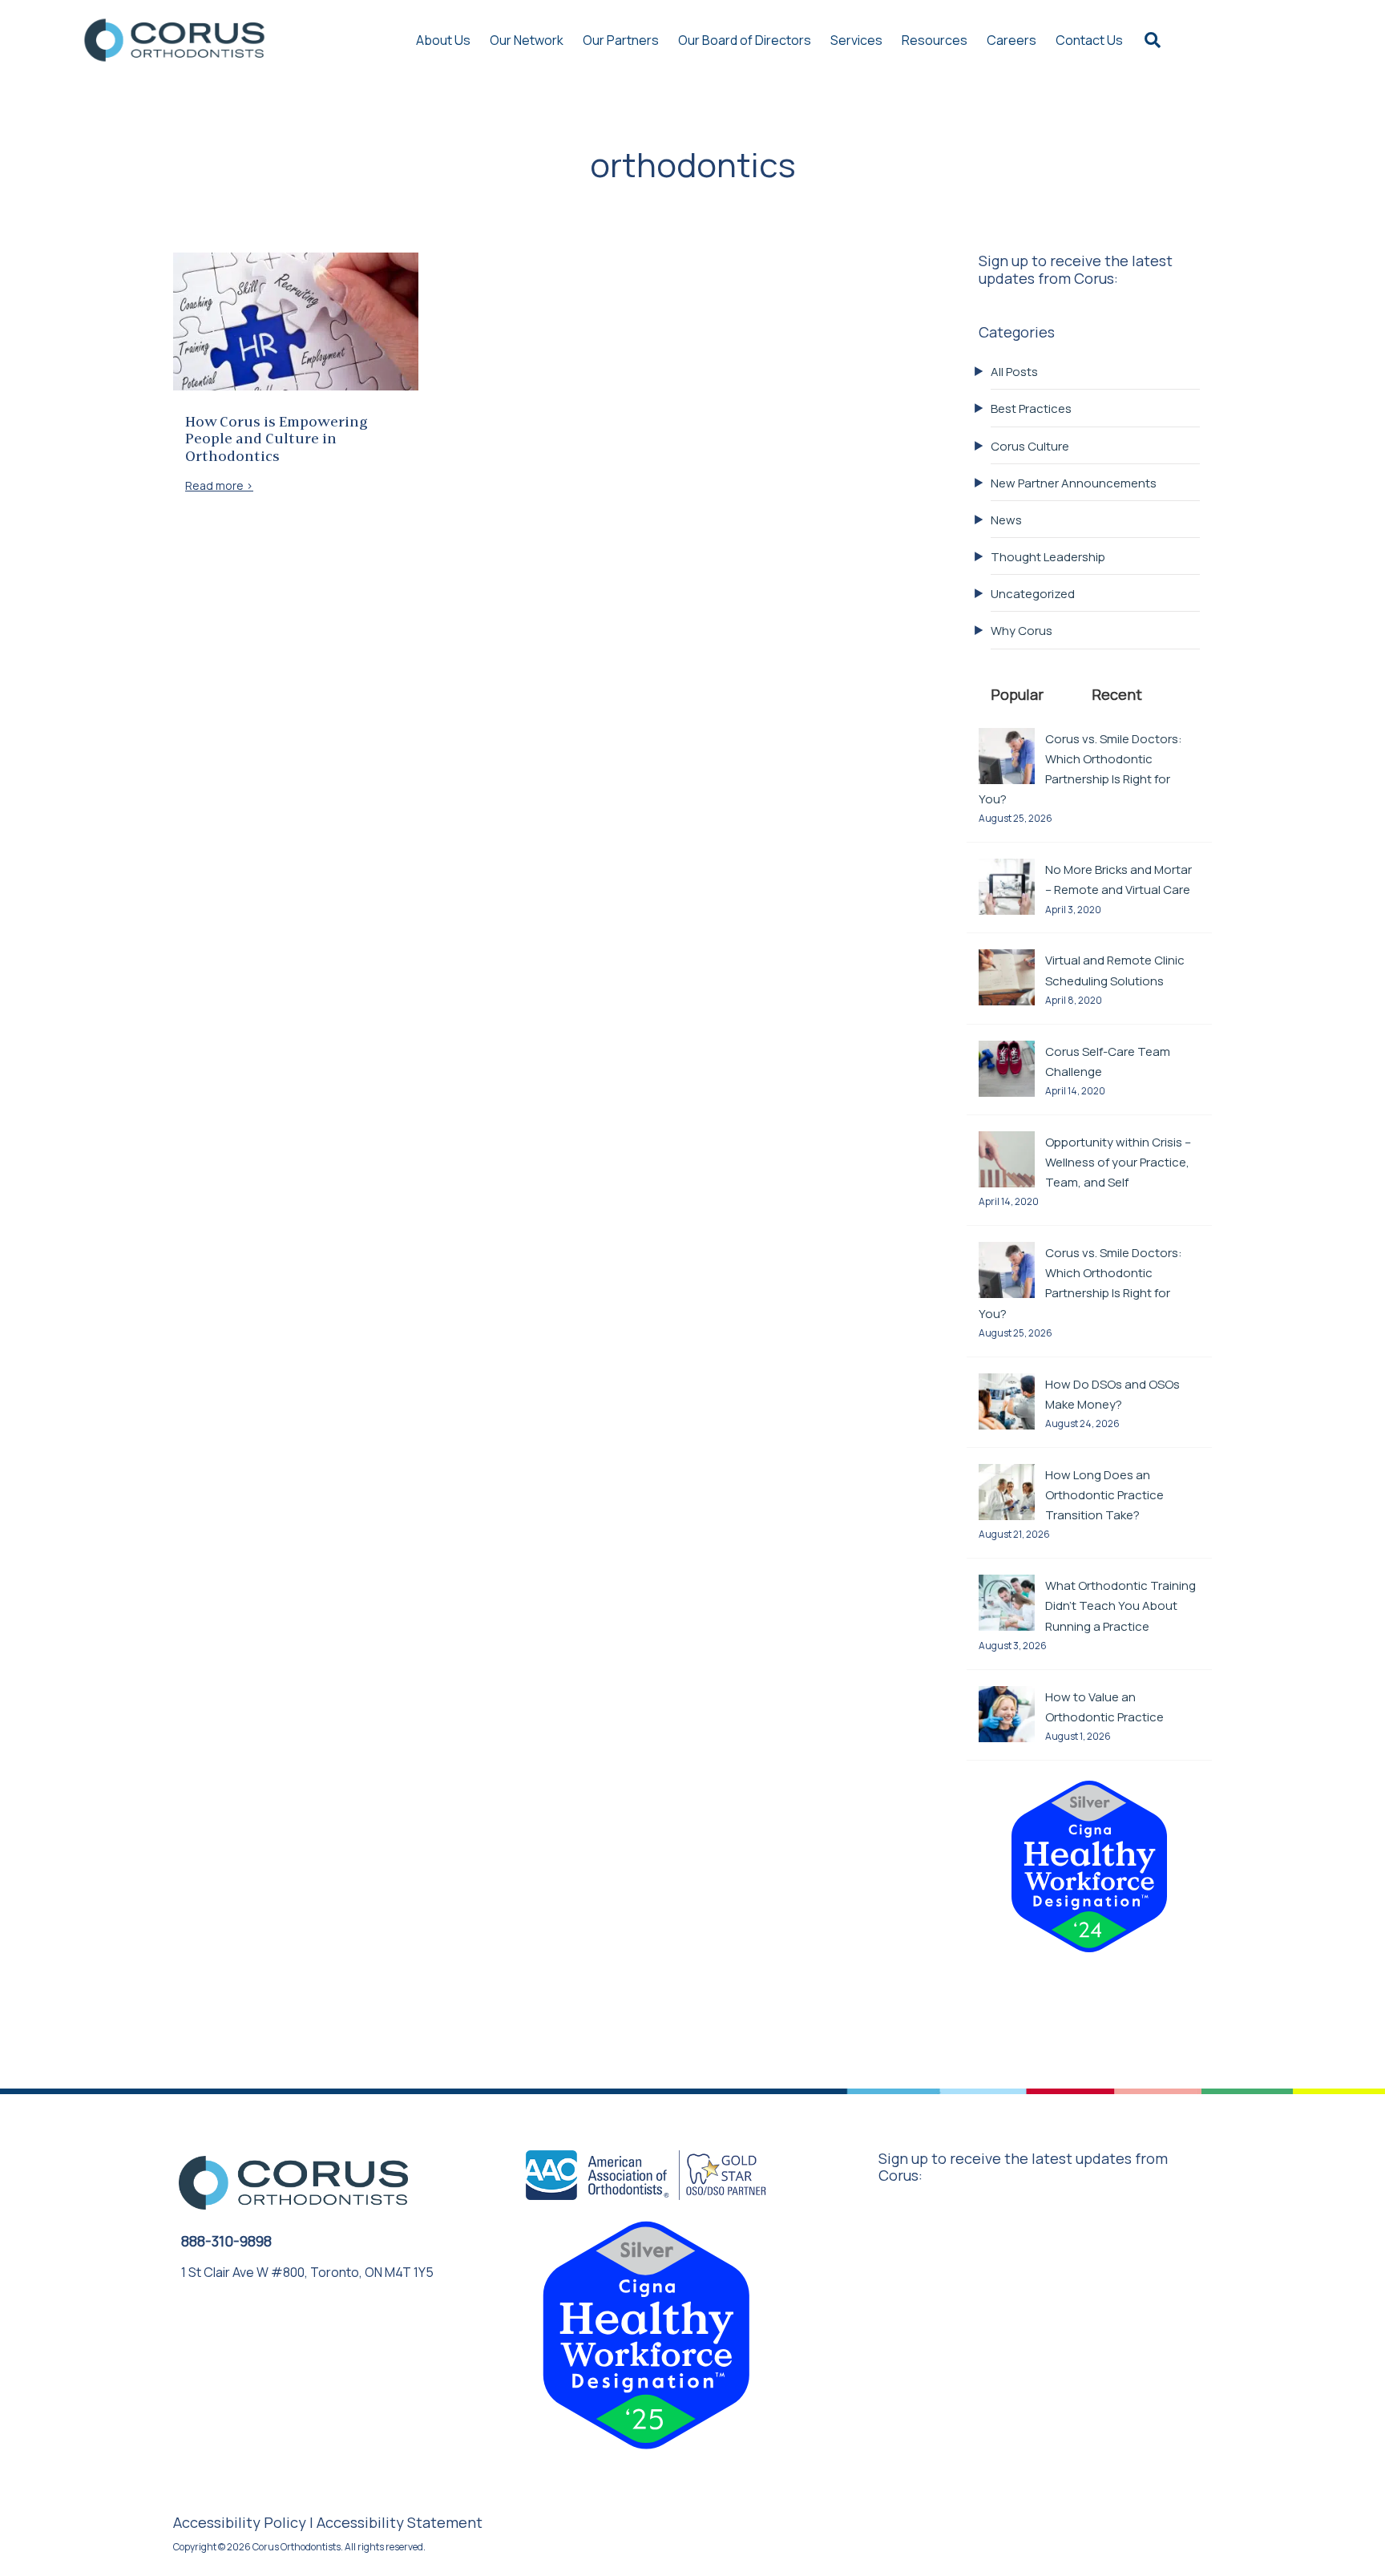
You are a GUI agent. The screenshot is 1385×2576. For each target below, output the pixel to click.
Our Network (527, 40)
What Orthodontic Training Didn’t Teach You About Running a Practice (1121, 1605)
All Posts (1014, 372)
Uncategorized (1033, 594)
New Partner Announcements (1074, 483)
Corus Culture (1030, 446)
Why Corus (1022, 631)
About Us (443, 40)
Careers (1011, 40)
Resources (935, 40)
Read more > (219, 485)
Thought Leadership (1048, 557)
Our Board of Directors (745, 40)
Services (856, 40)
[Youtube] (196, 2321)
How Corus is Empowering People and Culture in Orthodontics (277, 440)
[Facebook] (231, 2321)
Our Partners (621, 40)
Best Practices (1031, 408)
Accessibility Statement (400, 2522)
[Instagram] (265, 2321)
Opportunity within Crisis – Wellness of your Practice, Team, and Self (1118, 1162)
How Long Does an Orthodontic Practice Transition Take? (1104, 1495)
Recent (1117, 694)
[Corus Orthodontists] (174, 40)
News (1006, 520)
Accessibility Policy (240, 2522)
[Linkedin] (300, 2321)
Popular (1017, 694)
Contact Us (1089, 40)
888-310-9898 (226, 2241)
